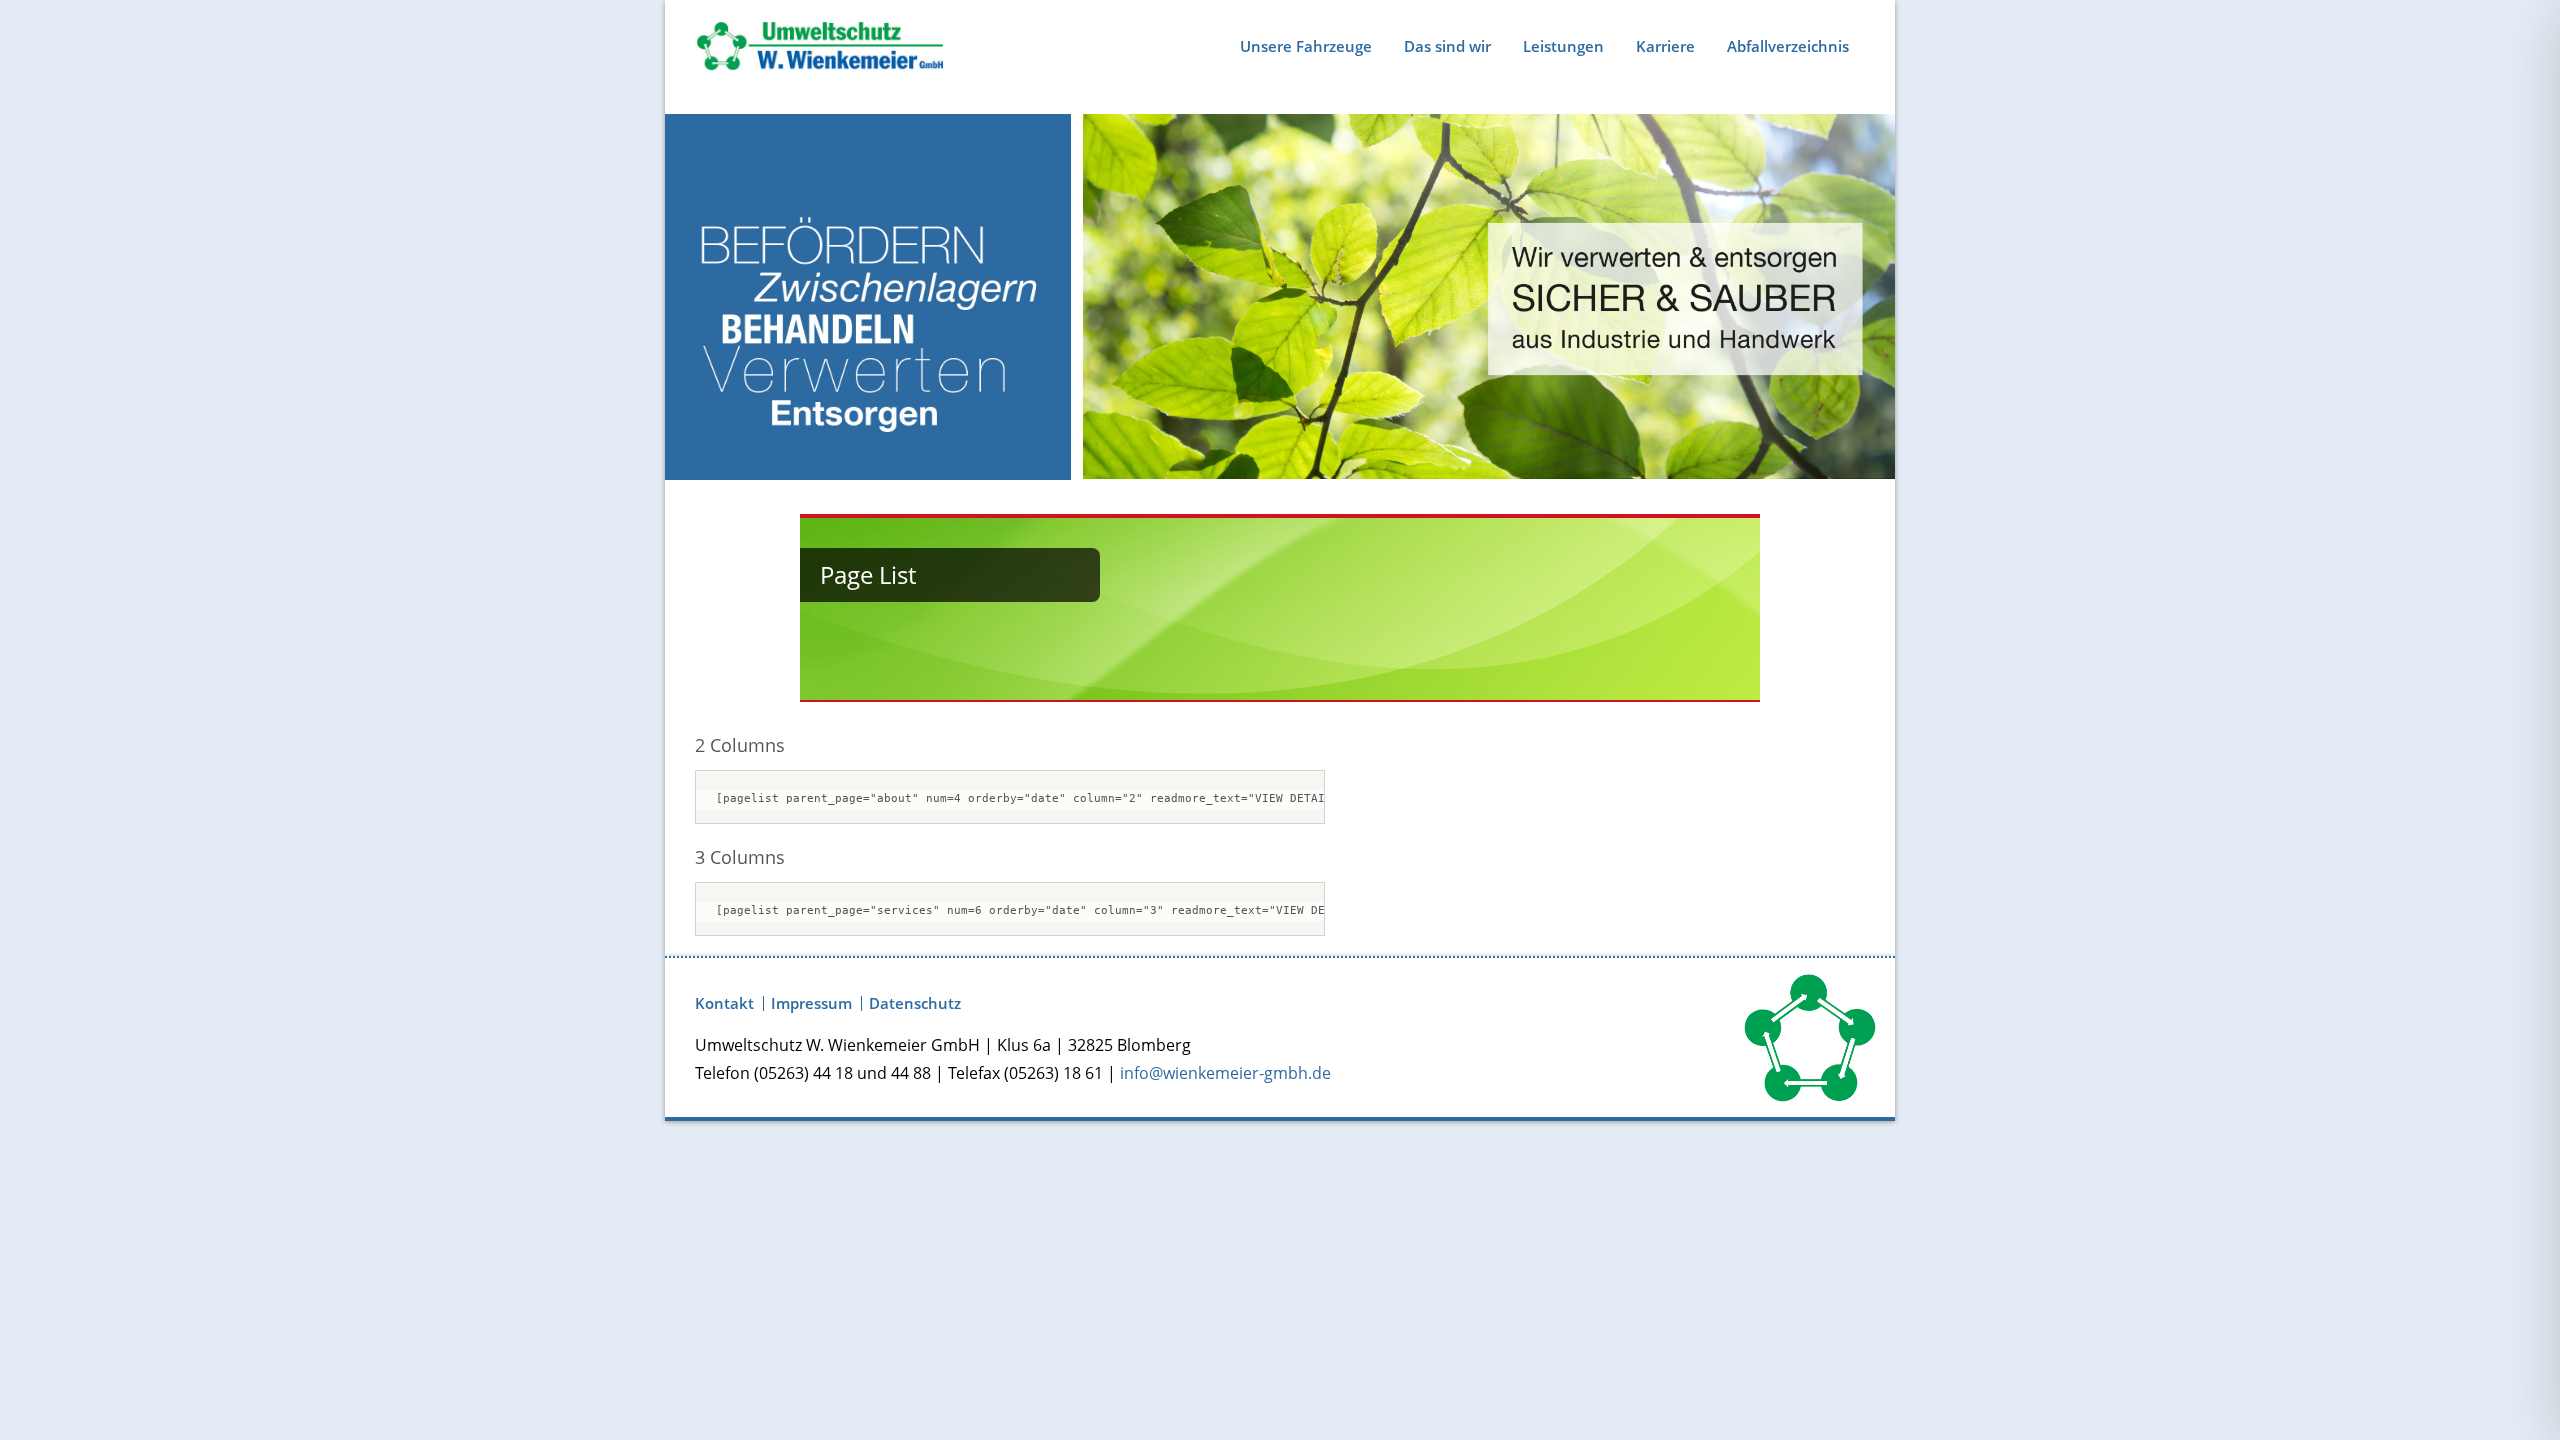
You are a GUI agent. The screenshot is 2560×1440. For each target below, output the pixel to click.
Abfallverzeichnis (1788, 46)
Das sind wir (1447, 46)
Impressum (811, 1003)
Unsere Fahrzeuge (1306, 46)
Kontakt (724, 1003)
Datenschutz (915, 1003)
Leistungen (1563, 46)
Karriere (1665, 46)
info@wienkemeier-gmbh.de (1225, 1073)
